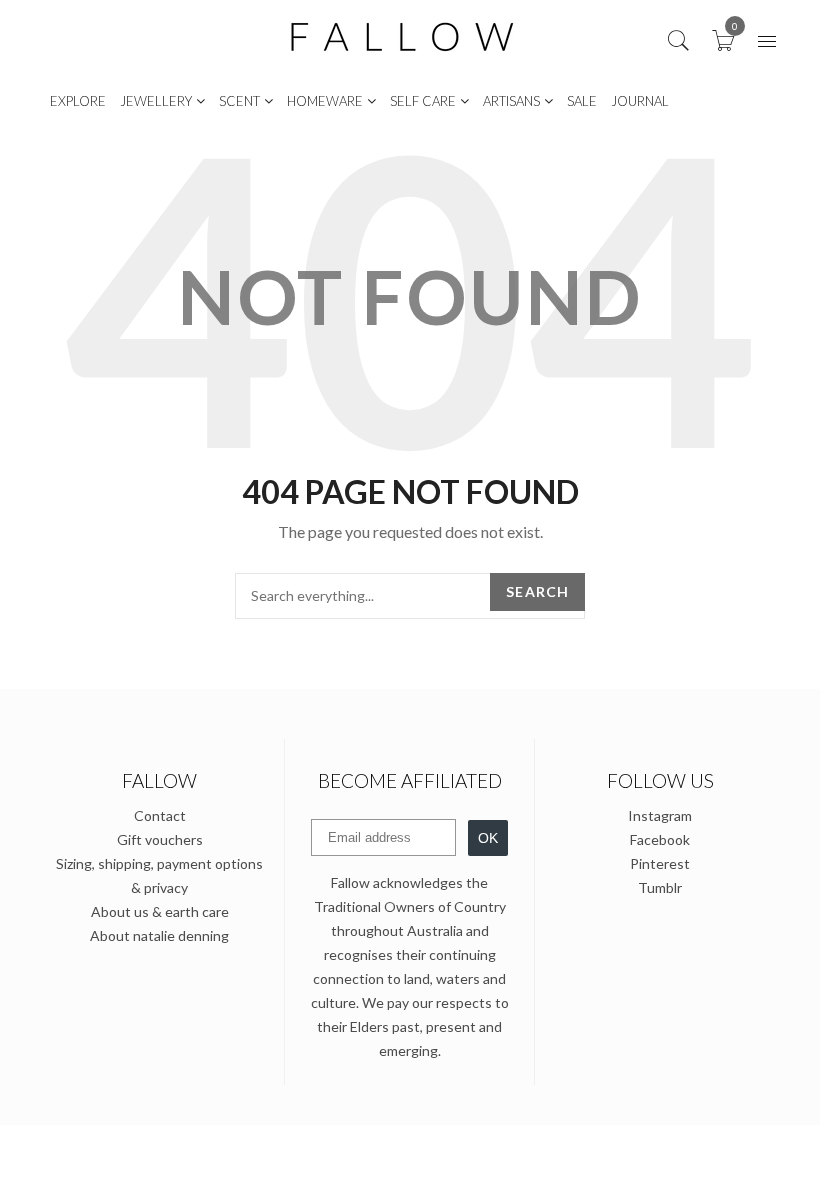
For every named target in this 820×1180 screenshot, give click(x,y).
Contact (160, 815)
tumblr (660, 887)
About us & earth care (160, 911)
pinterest (660, 863)
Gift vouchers (160, 839)
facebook (660, 839)
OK (488, 838)
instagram (660, 815)
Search (537, 591)
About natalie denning (159, 935)
